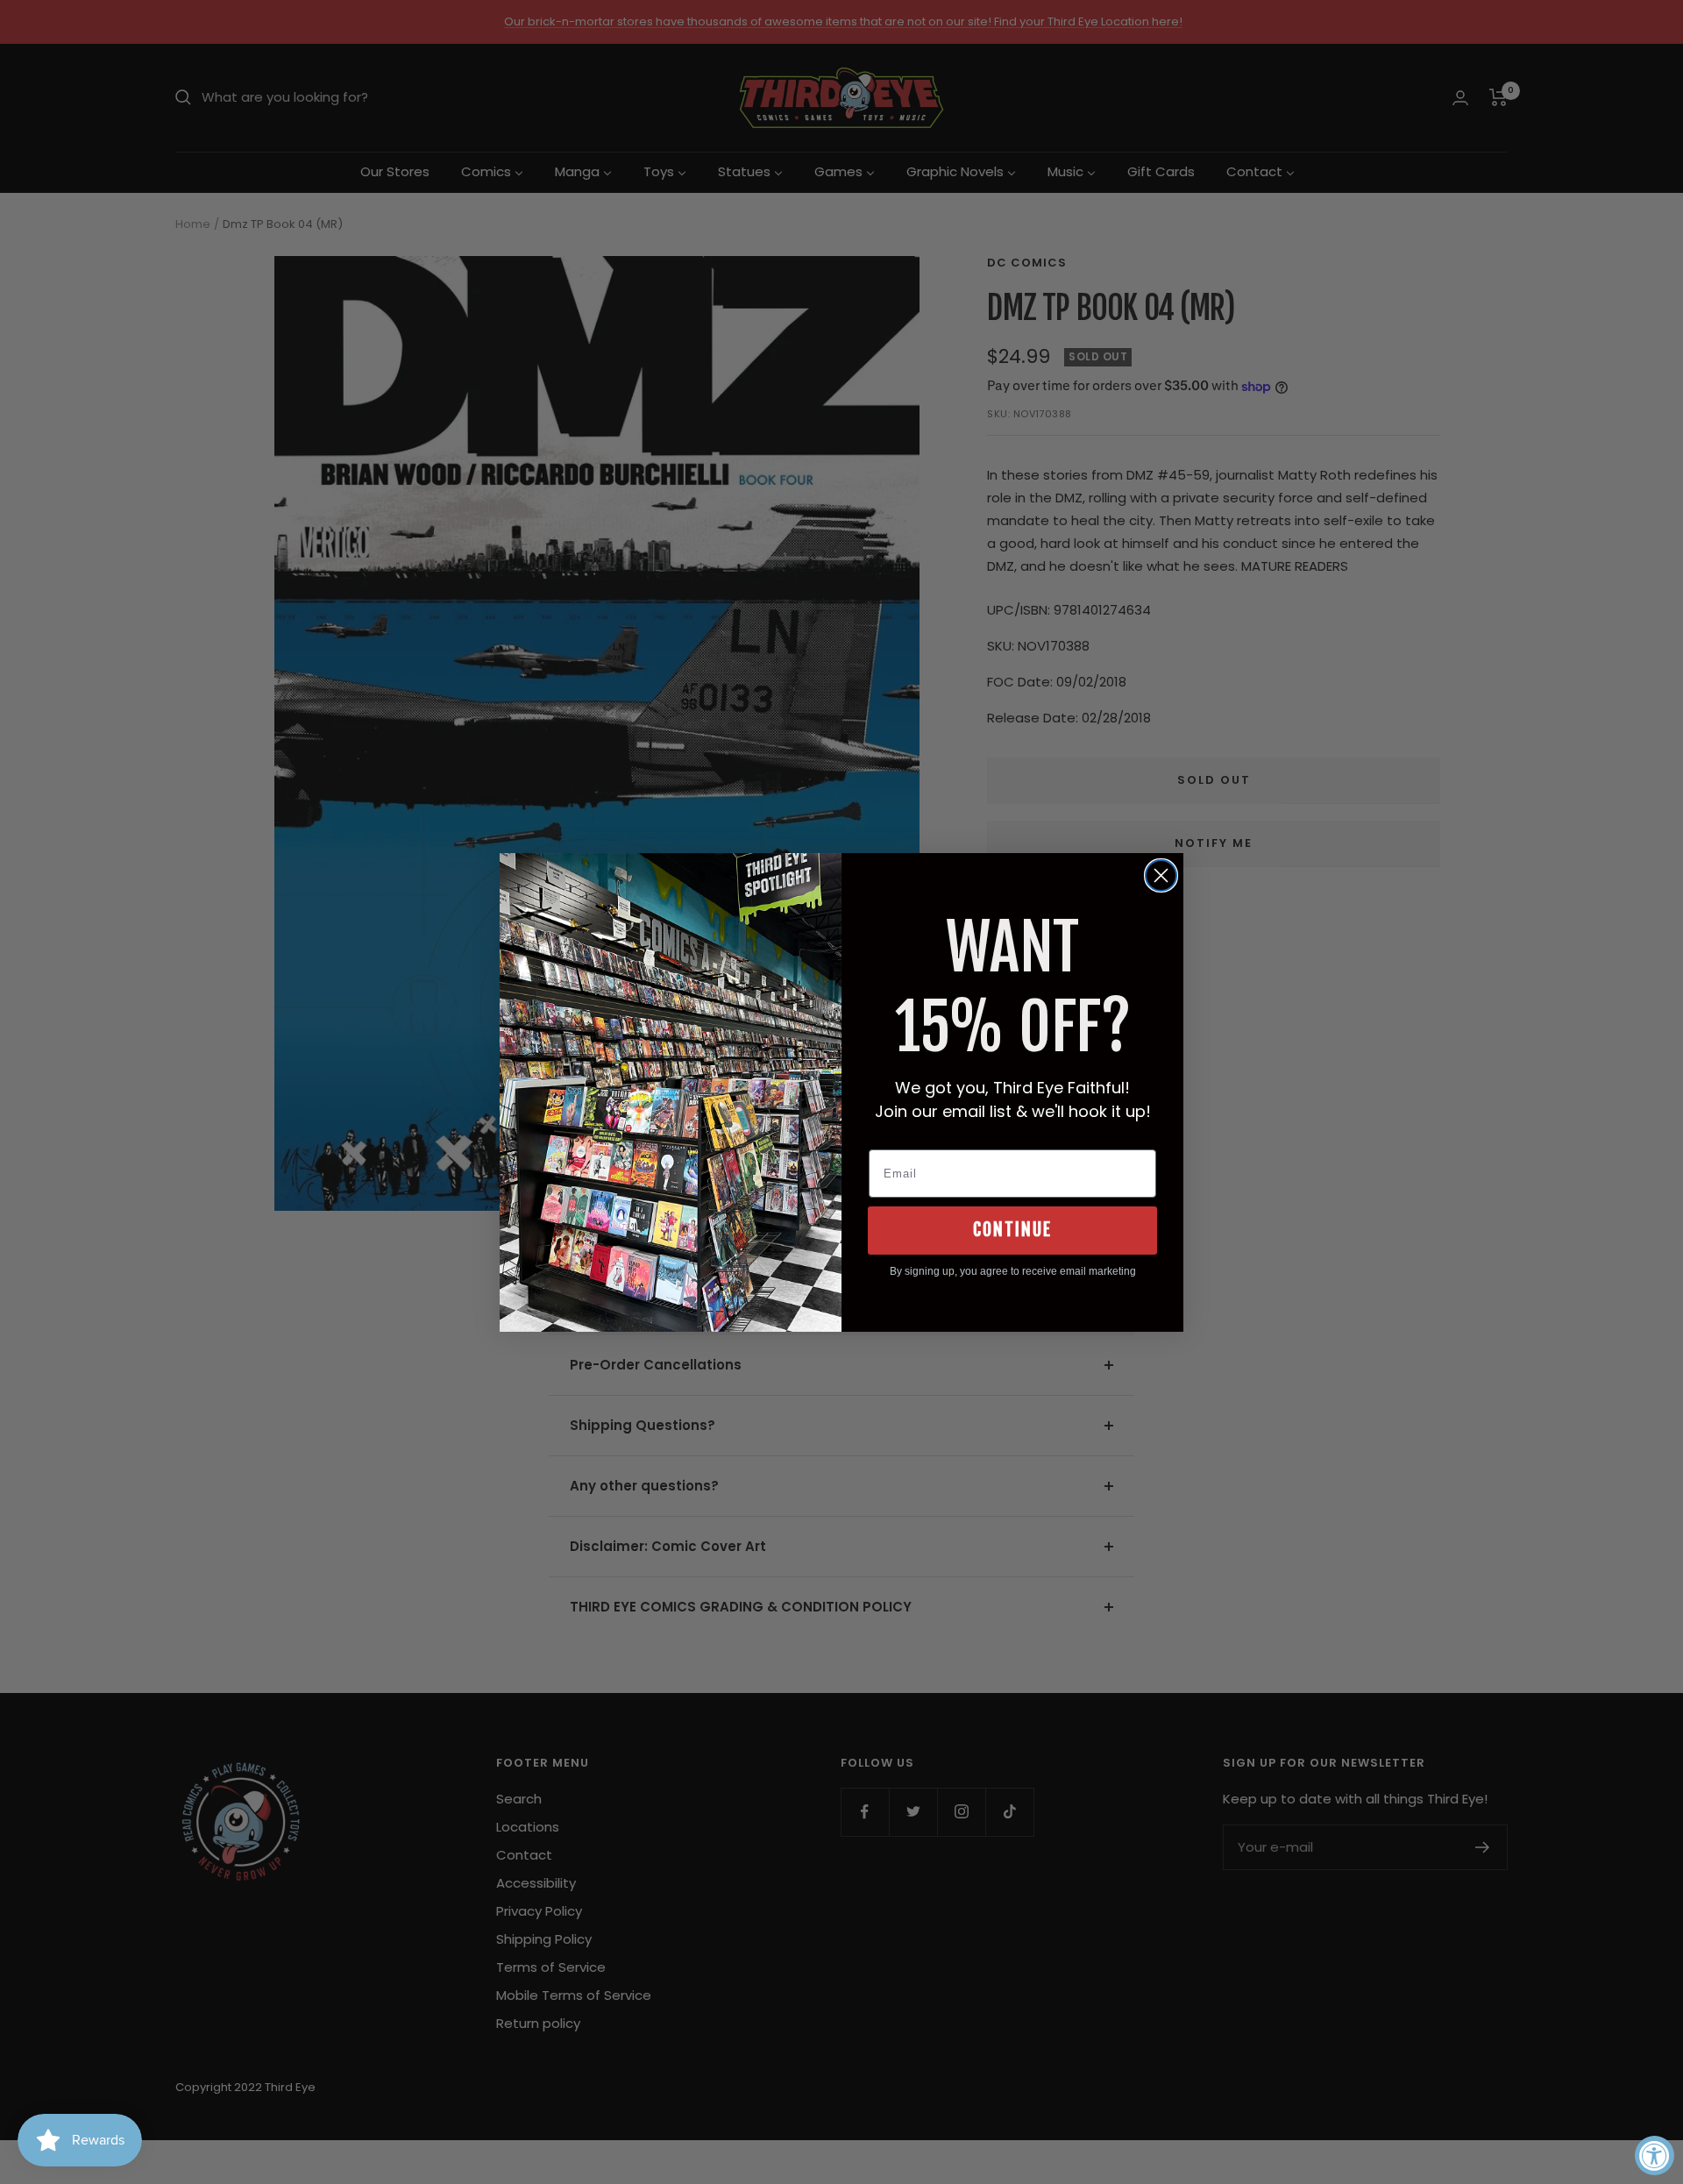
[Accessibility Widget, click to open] (1655, 2156)
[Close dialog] (1161, 875)
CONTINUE (1012, 1230)
